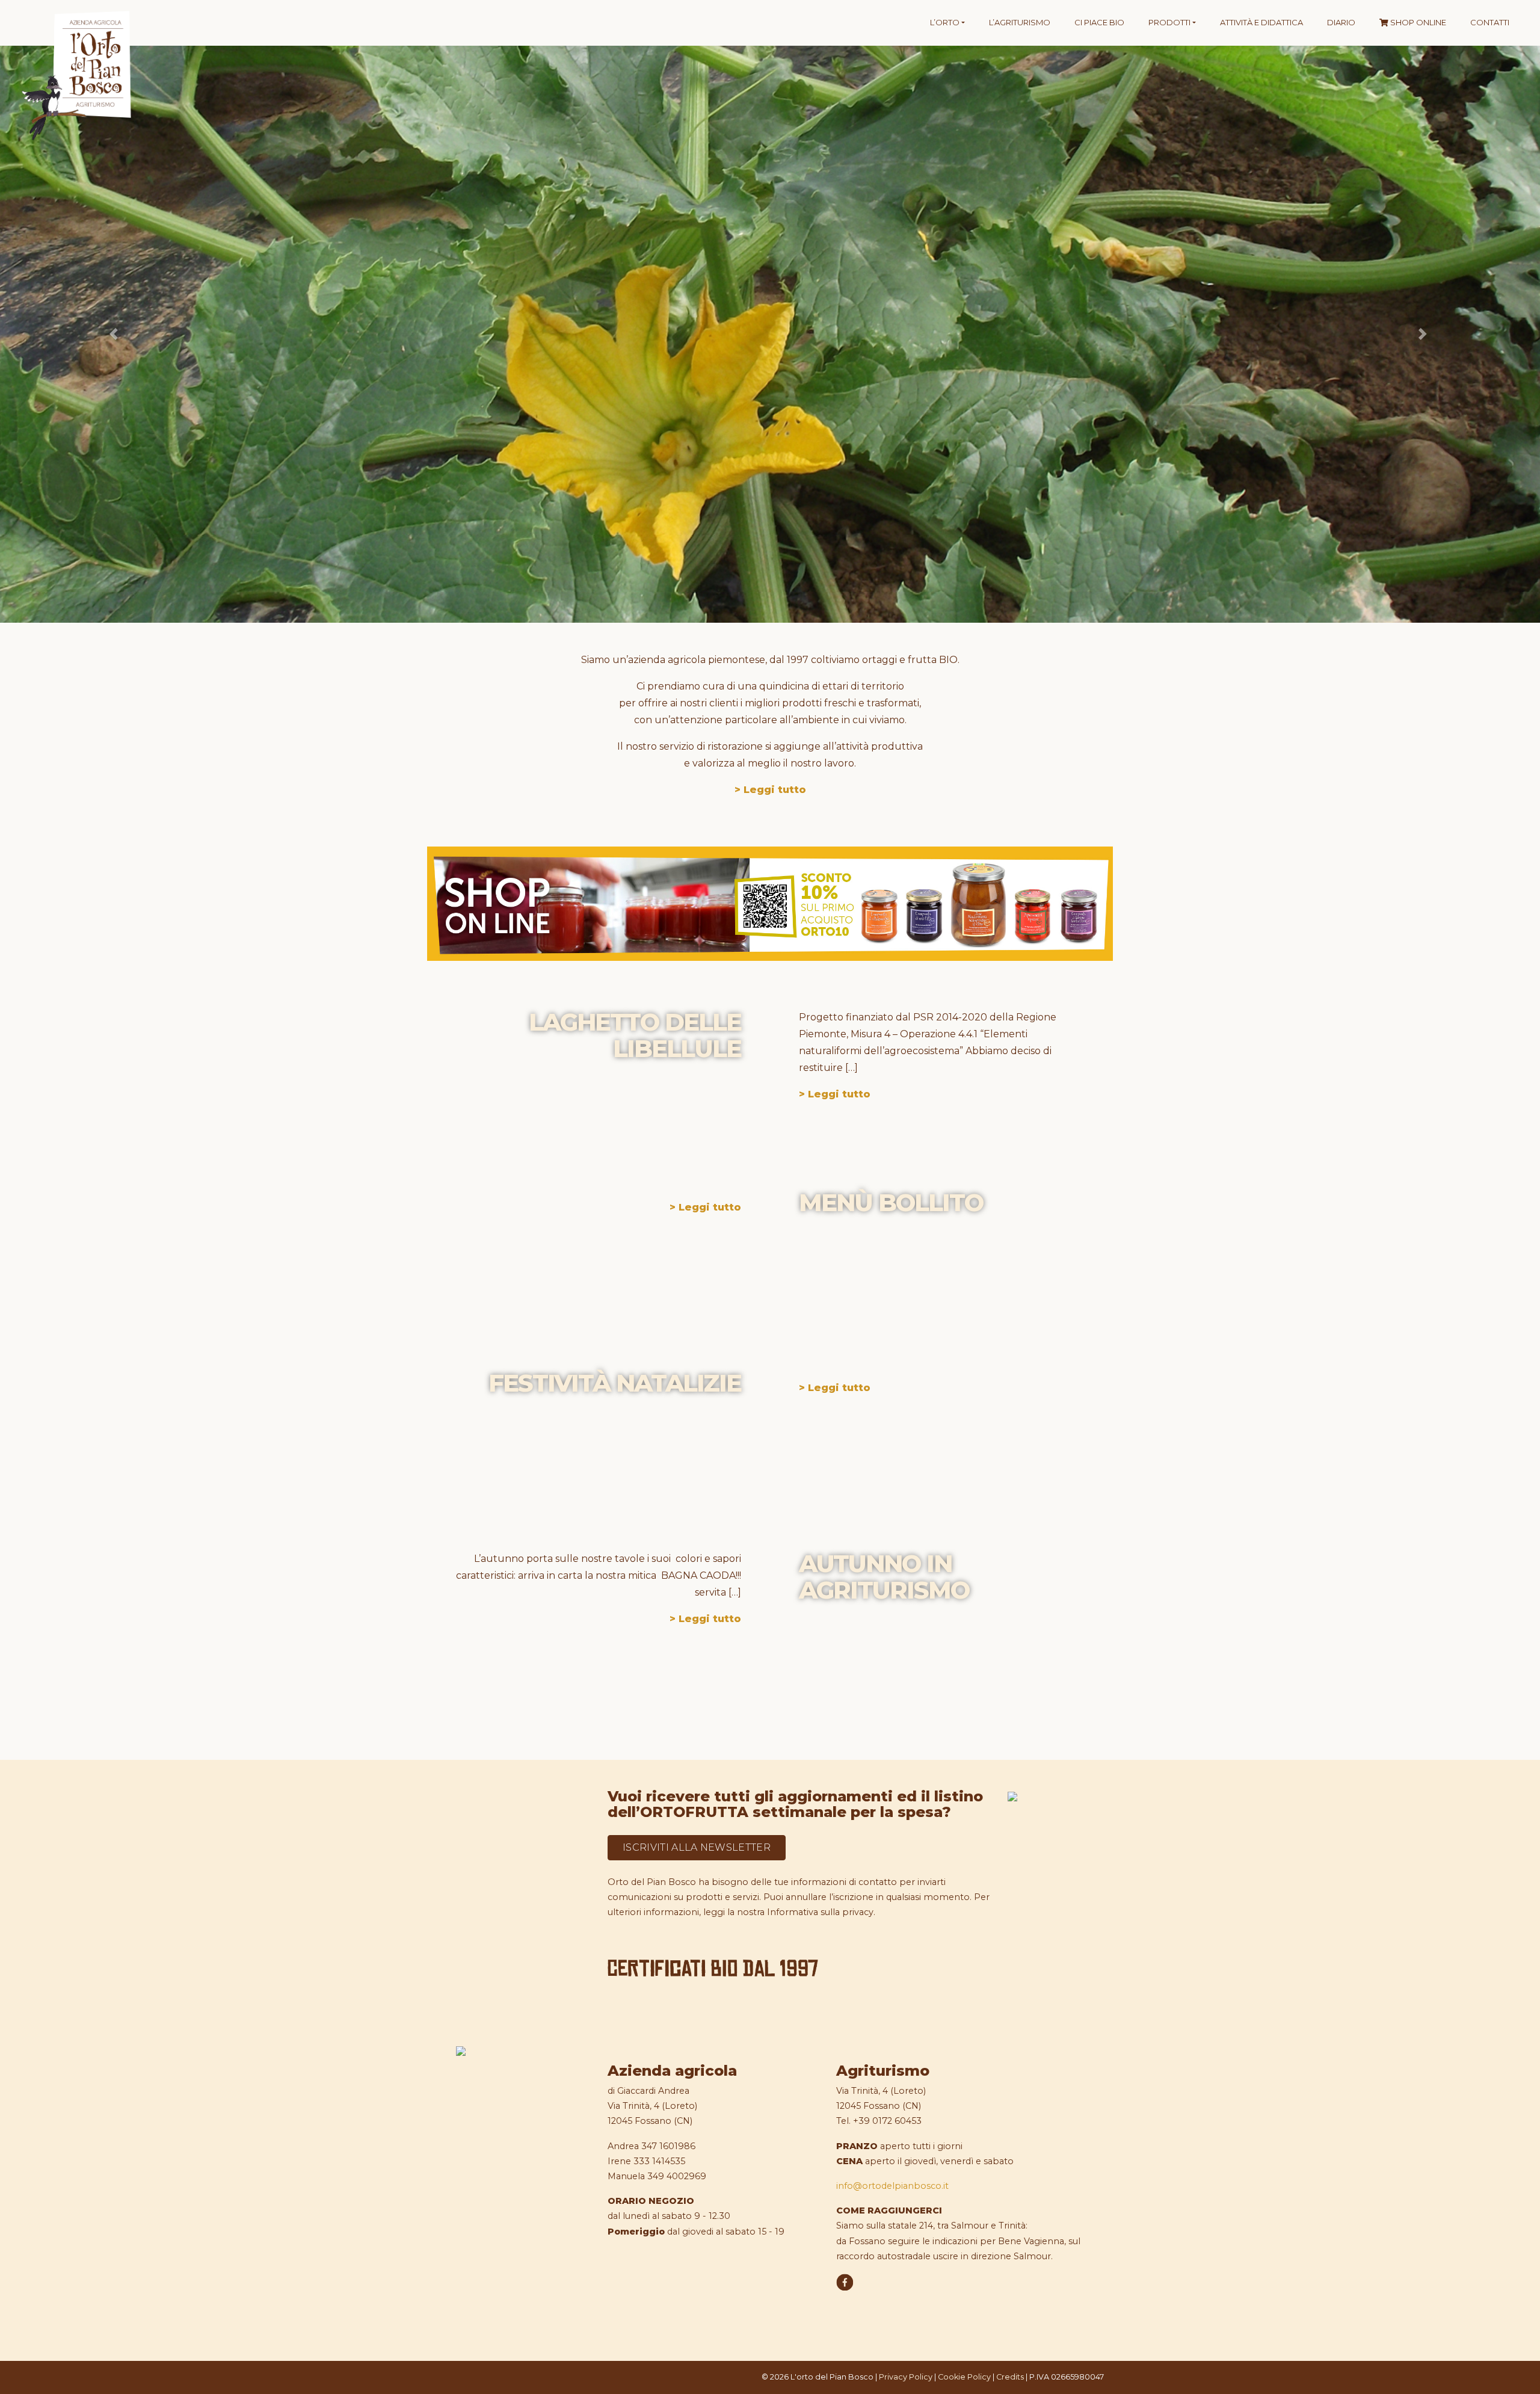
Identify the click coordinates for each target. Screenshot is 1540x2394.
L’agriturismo (1020, 22)
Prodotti (1169, 22)
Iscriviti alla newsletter (697, 1847)
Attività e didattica (1261, 22)
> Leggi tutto (770, 790)
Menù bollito (891, 1202)
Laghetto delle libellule (635, 1035)
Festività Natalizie (615, 1383)
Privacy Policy (906, 2377)
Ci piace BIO (1099, 22)
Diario (1341, 22)
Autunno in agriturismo (884, 1577)
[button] (115, 334)
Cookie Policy (964, 2377)
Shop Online (1417, 22)
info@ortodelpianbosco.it (892, 2186)
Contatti (1490, 22)
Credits (1010, 2377)
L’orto (945, 22)
